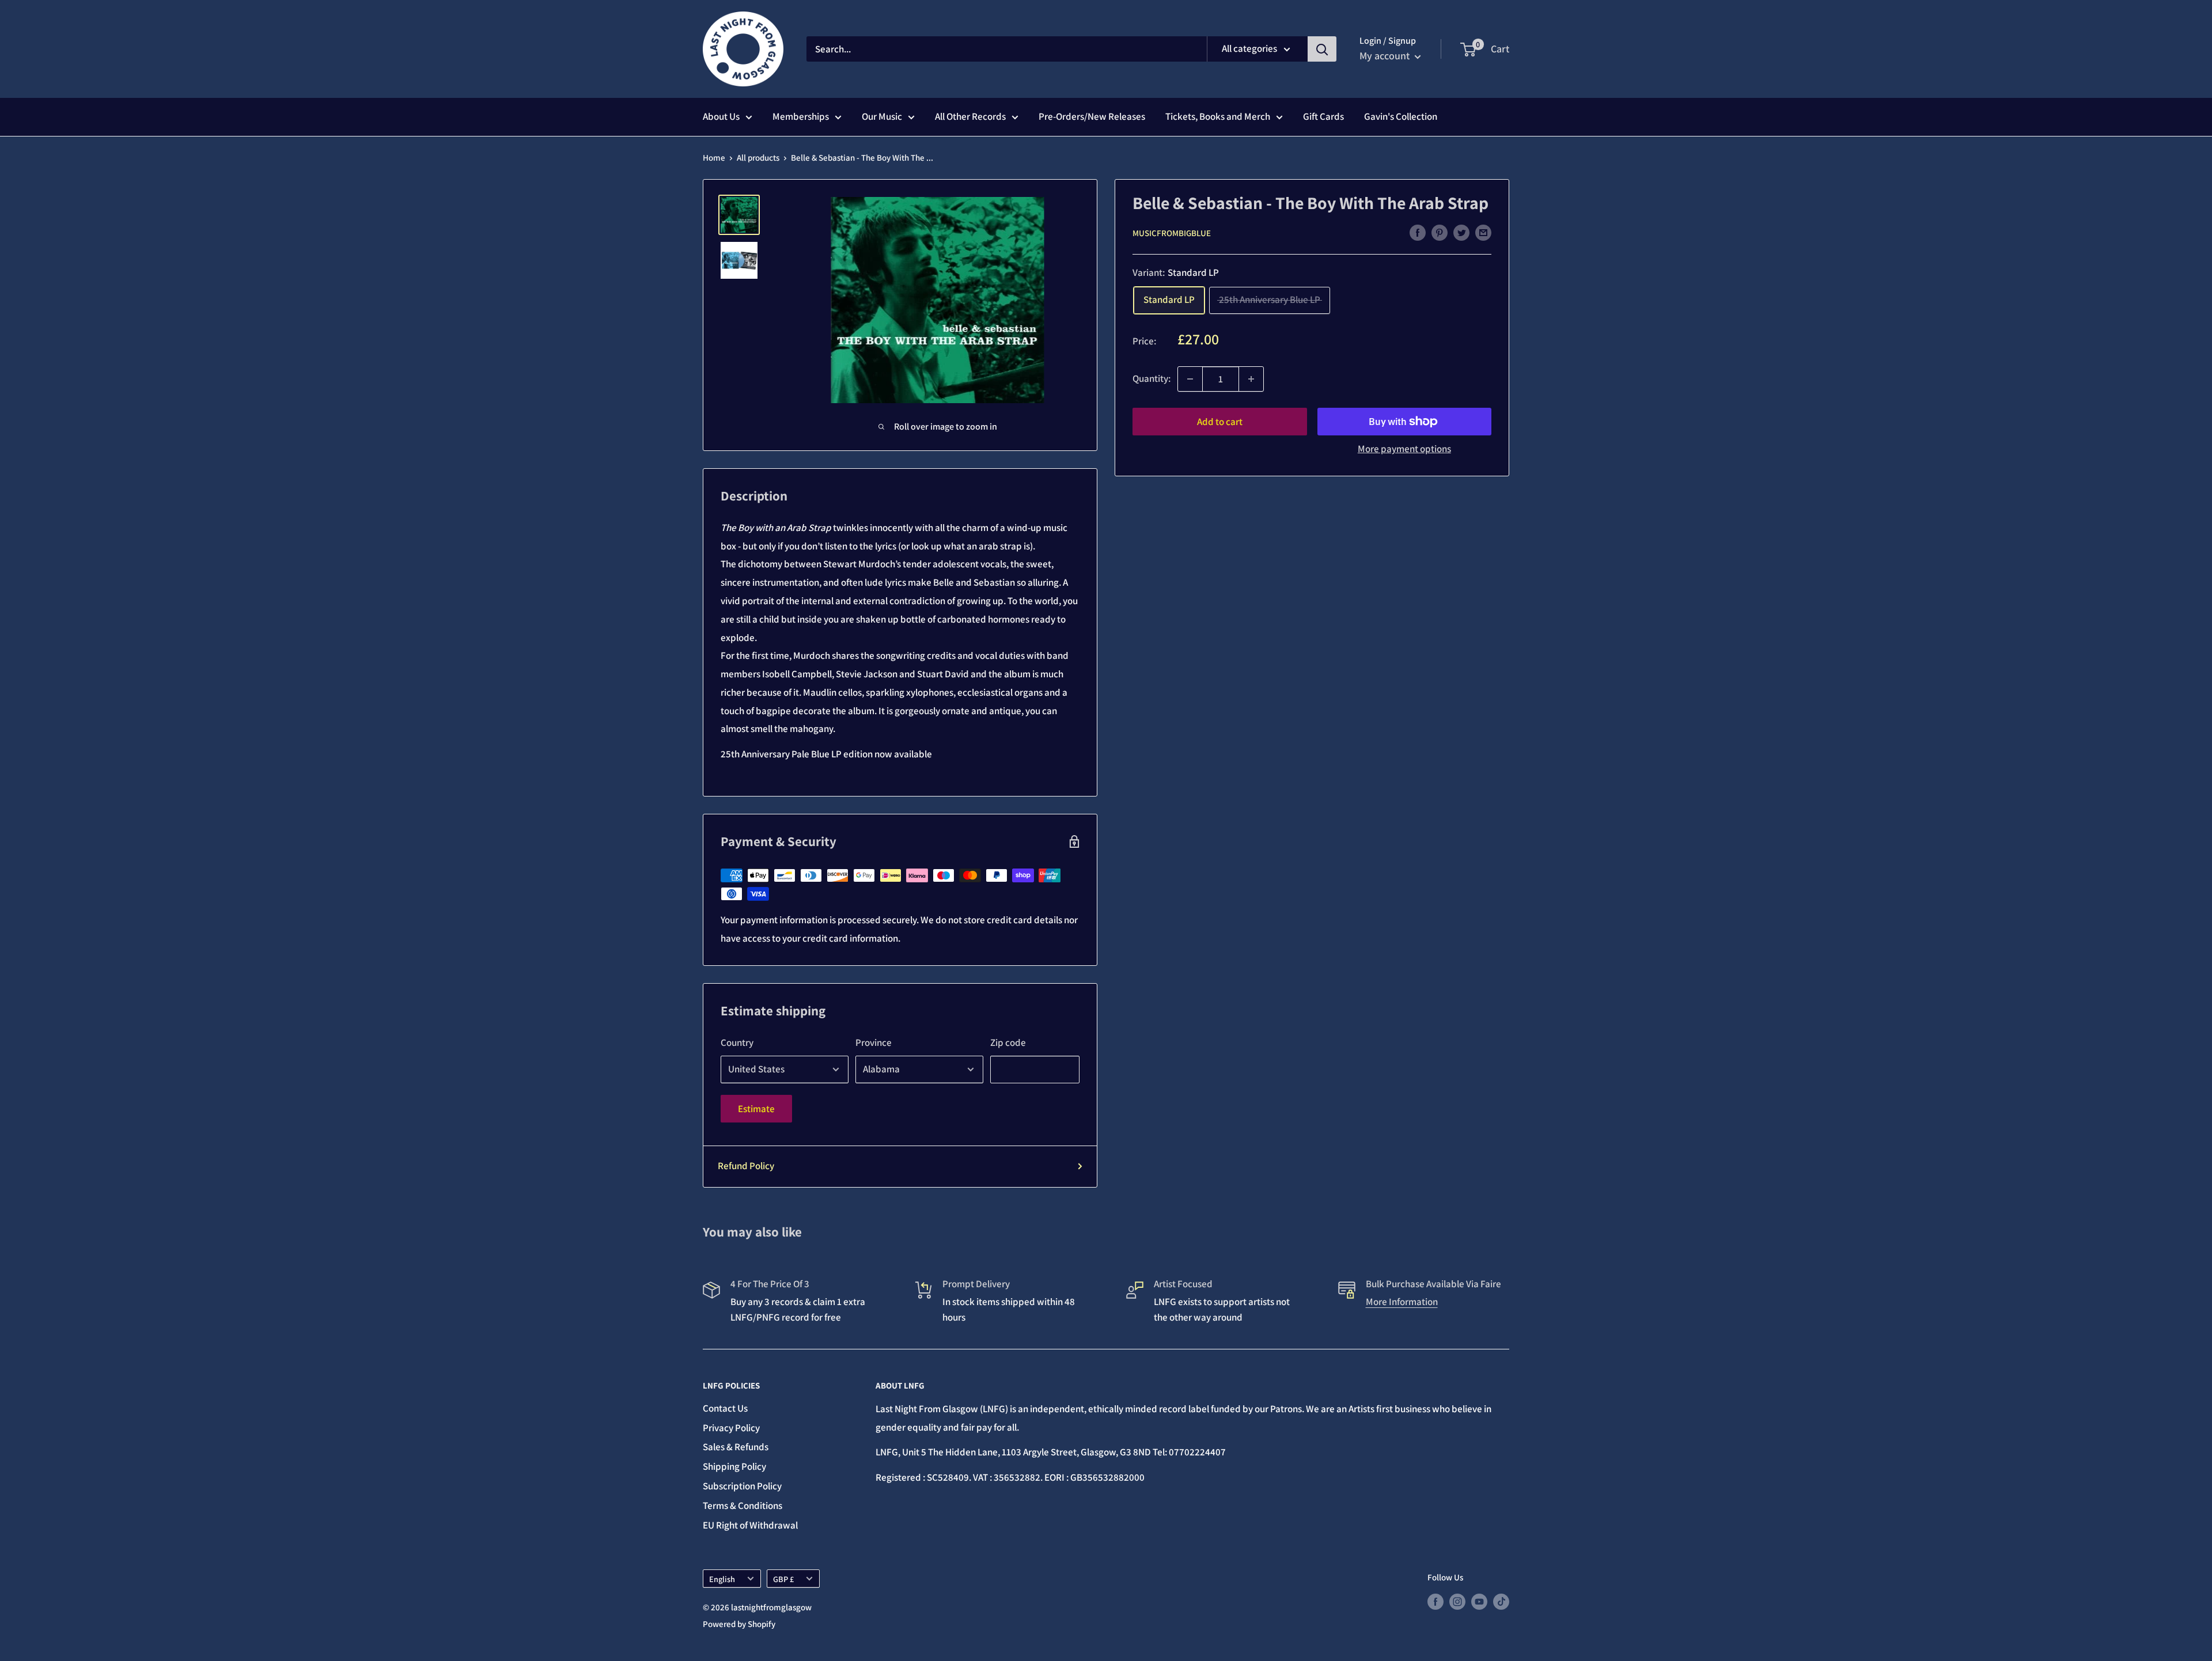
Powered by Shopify (739, 1624)
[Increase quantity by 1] (1251, 379)
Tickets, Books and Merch (1218, 116)
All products (758, 158)
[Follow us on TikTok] (1501, 1601)
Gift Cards (1323, 116)
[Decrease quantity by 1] (1190, 379)
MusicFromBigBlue (1172, 233)
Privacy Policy (731, 1428)
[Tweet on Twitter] (1461, 232)
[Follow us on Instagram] (1457, 1601)
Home (714, 158)
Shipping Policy (734, 1466)
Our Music (882, 116)
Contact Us (725, 1408)
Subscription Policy (742, 1486)
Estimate (756, 1109)
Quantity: (1152, 378)
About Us (721, 116)
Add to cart (1220, 422)
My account (1386, 56)
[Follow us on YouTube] (1479, 1601)
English (722, 1579)
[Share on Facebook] (1418, 232)
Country (737, 1042)
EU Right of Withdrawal (750, 1525)
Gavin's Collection (1401, 116)
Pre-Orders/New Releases (1092, 116)
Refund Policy (746, 1166)
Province (874, 1042)
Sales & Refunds (736, 1447)
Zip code (1008, 1042)
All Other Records (970, 116)
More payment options (1404, 449)
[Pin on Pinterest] (1440, 232)
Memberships (801, 116)
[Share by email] (1483, 232)
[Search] (1322, 49)
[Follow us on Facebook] (1435, 1601)
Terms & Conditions (743, 1505)
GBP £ (783, 1579)
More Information (1402, 1302)
